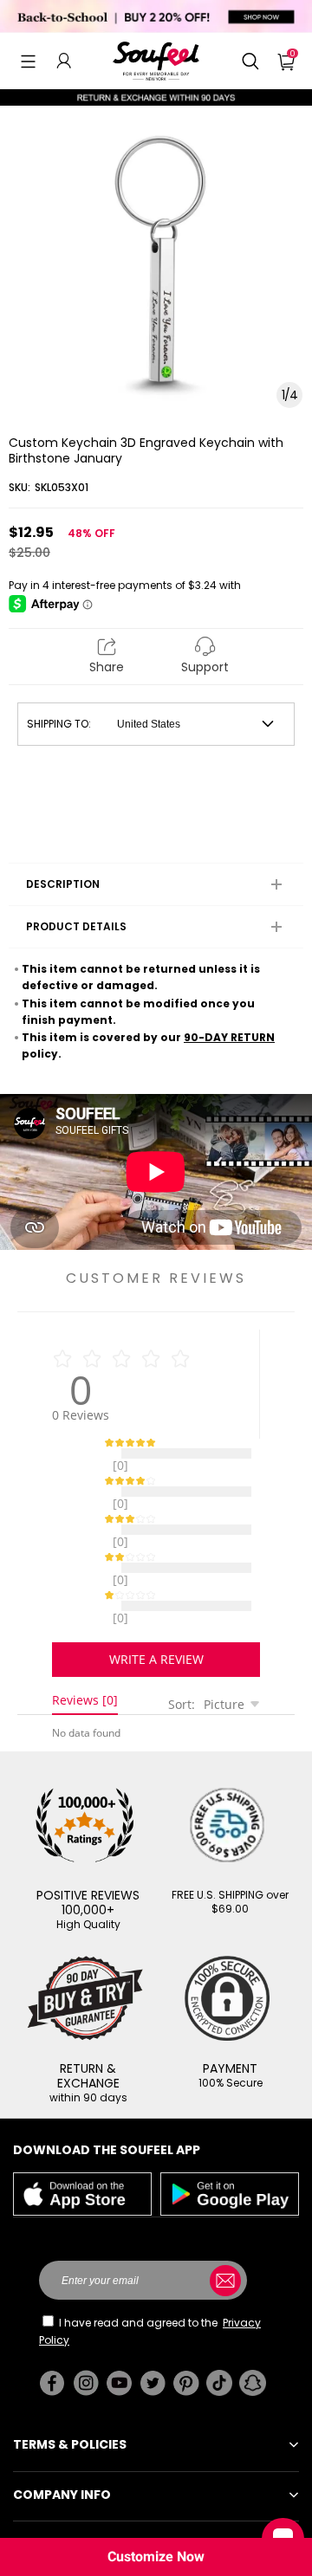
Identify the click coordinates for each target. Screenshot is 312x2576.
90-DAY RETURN (229, 1037)
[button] (28, 61)
